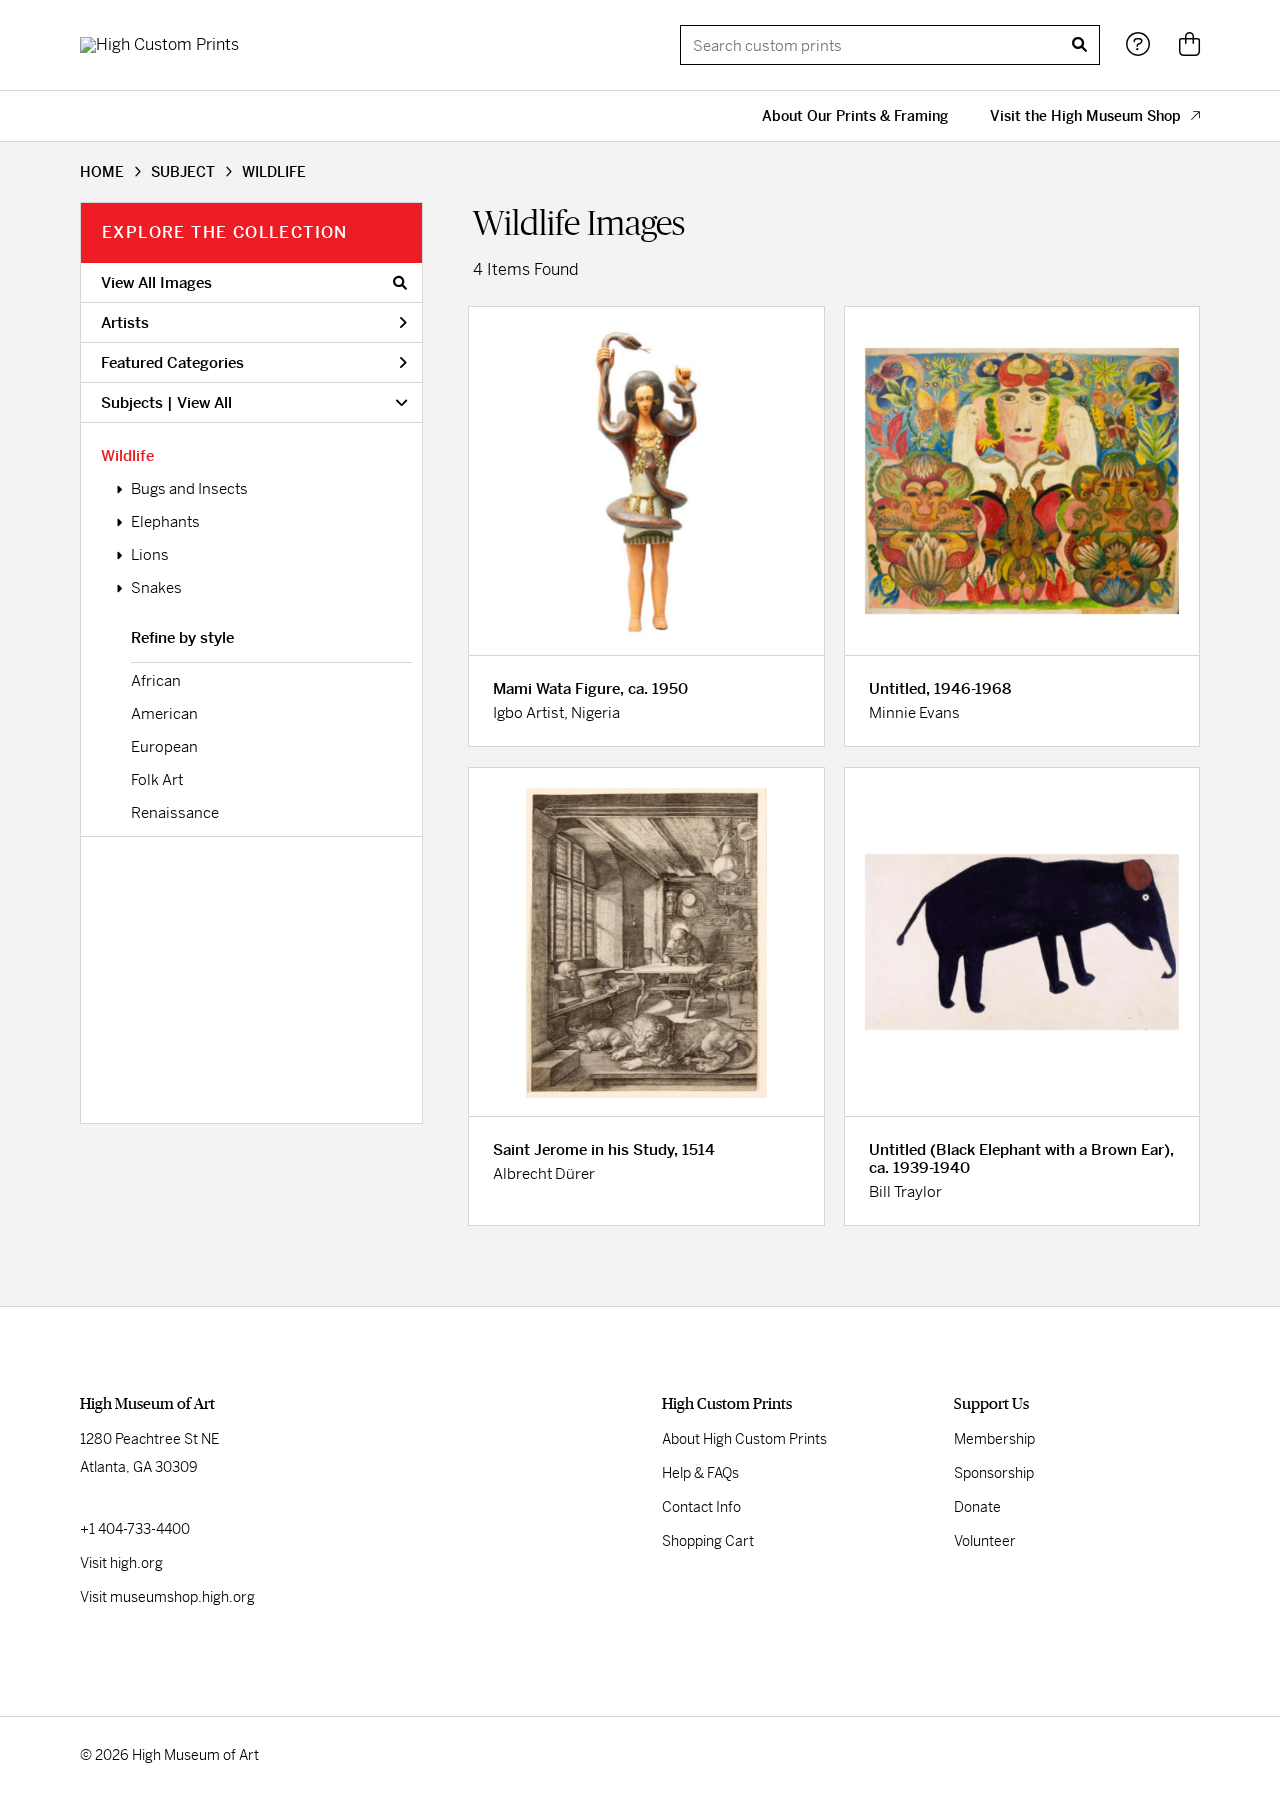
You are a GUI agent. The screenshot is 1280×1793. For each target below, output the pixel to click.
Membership (994, 1439)
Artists (125, 322)
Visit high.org (121, 1563)
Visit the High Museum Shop (1085, 116)
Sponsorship (994, 1473)
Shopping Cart (708, 1541)
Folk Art (157, 779)
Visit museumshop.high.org (167, 1597)
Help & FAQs (700, 1473)
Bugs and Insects (189, 488)
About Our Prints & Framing (855, 116)
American (164, 713)
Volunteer (985, 1541)
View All (204, 402)
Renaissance (175, 812)
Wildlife (127, 455)
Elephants (165, 521)
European (164, 746)
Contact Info (701, 1507)
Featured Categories (172, 362)
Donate (977, 1507)
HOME (102, 172)
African (156, 680)
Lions (150, 554)
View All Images (156, 282)
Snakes (156, 587)
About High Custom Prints (744, 1439)
